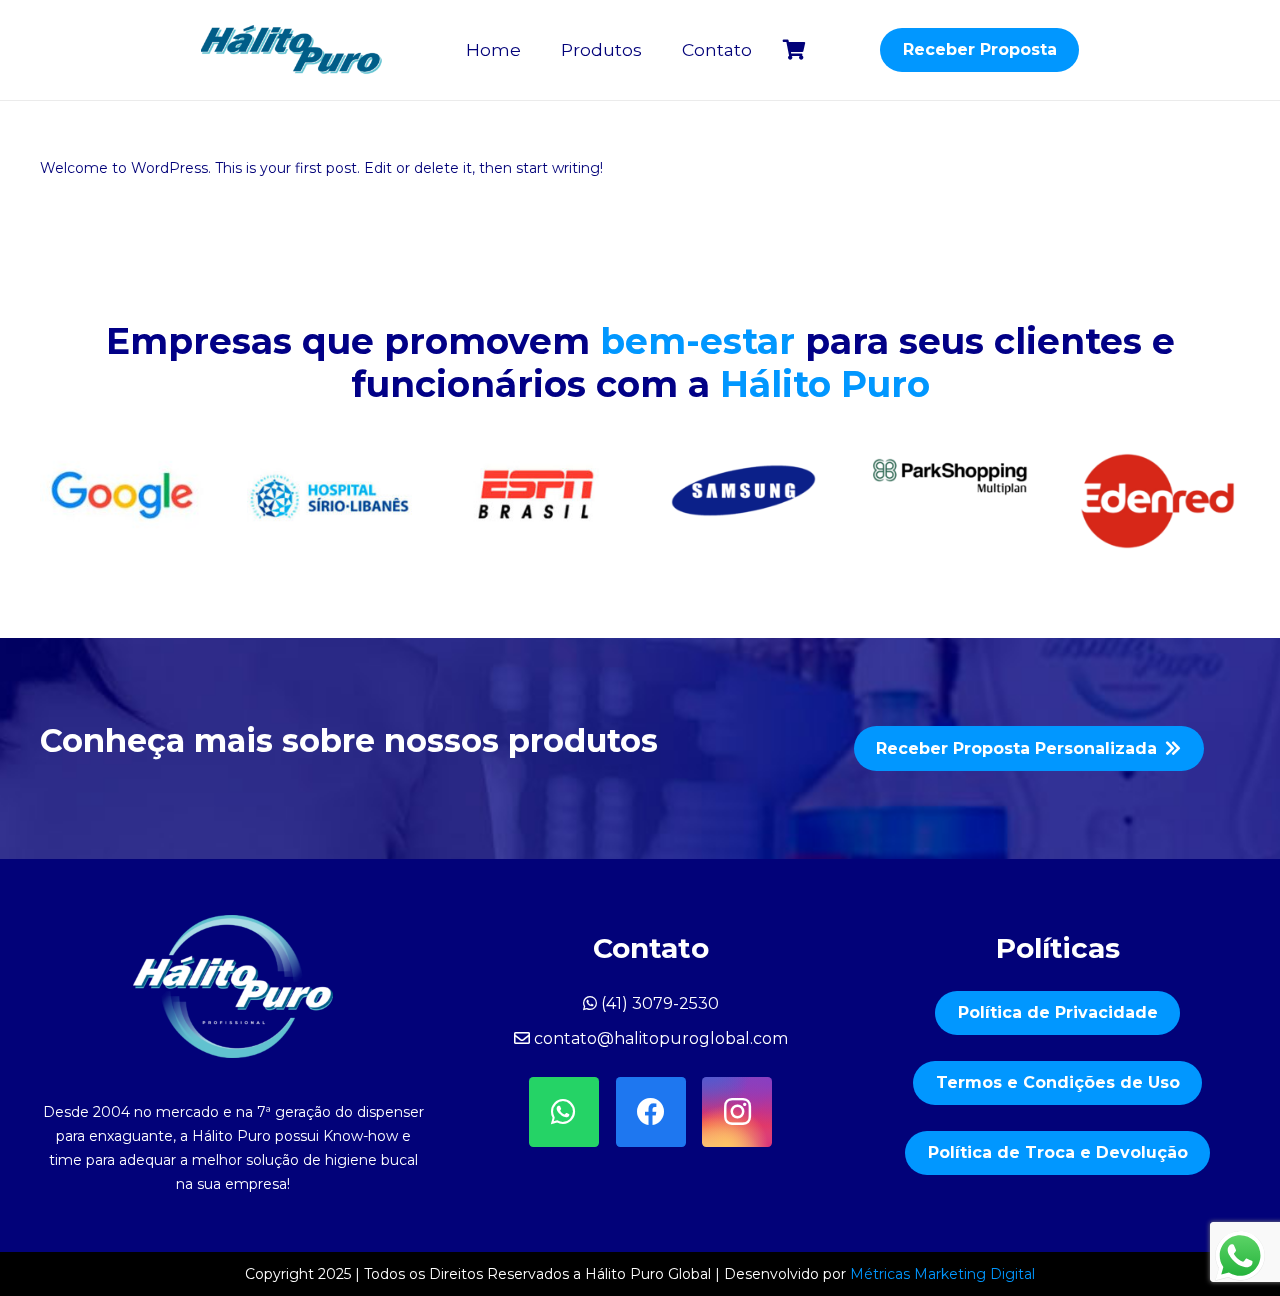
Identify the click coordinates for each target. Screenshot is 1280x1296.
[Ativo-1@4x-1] (292, 50)
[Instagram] (737, 1112)
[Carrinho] (794, 50)
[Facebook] (651, 1112)
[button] (652, 50)
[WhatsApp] (564, 1112)
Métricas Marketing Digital (942, 1274)
